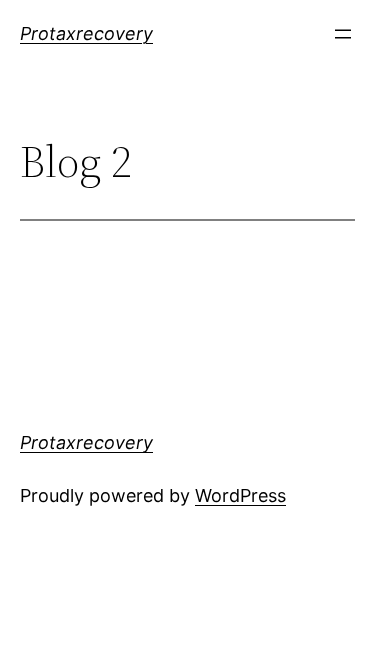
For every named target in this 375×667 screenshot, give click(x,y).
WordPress (240, 495)
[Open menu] (343, 34)
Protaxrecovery (86, 33)
